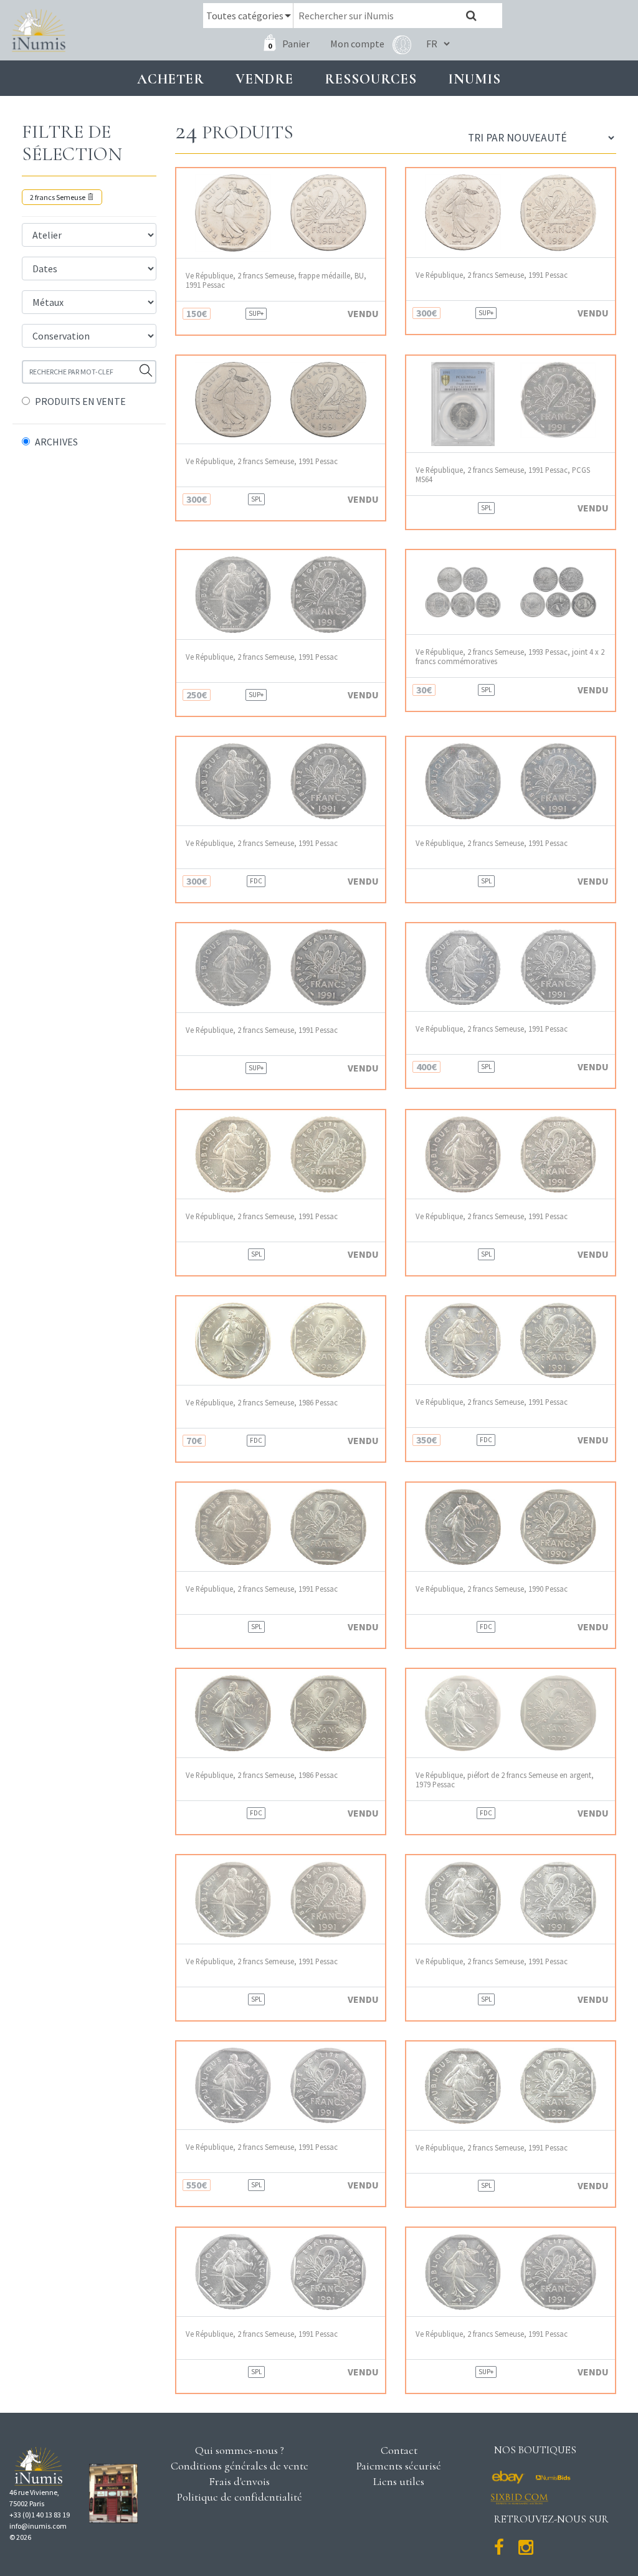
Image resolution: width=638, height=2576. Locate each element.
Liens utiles (399, 2481)
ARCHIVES (56, 442)
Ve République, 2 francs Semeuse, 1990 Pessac (492, 1589)
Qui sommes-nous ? (240, 2450)
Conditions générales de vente (240, 2466)
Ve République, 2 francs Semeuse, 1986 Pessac (262, 1403)
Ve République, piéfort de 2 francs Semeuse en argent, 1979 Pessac (505, 1780)
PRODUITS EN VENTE (80, 401)
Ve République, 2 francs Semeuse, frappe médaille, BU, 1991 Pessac (276, 280)
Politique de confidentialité (240, 2497)
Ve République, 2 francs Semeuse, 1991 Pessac (492, 275)
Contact (399, 2450)
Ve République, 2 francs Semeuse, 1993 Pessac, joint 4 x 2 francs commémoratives (510, 657)
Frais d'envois (239, 2481)
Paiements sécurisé (399, 2466)
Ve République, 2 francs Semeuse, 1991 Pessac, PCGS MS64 (503, 475)
